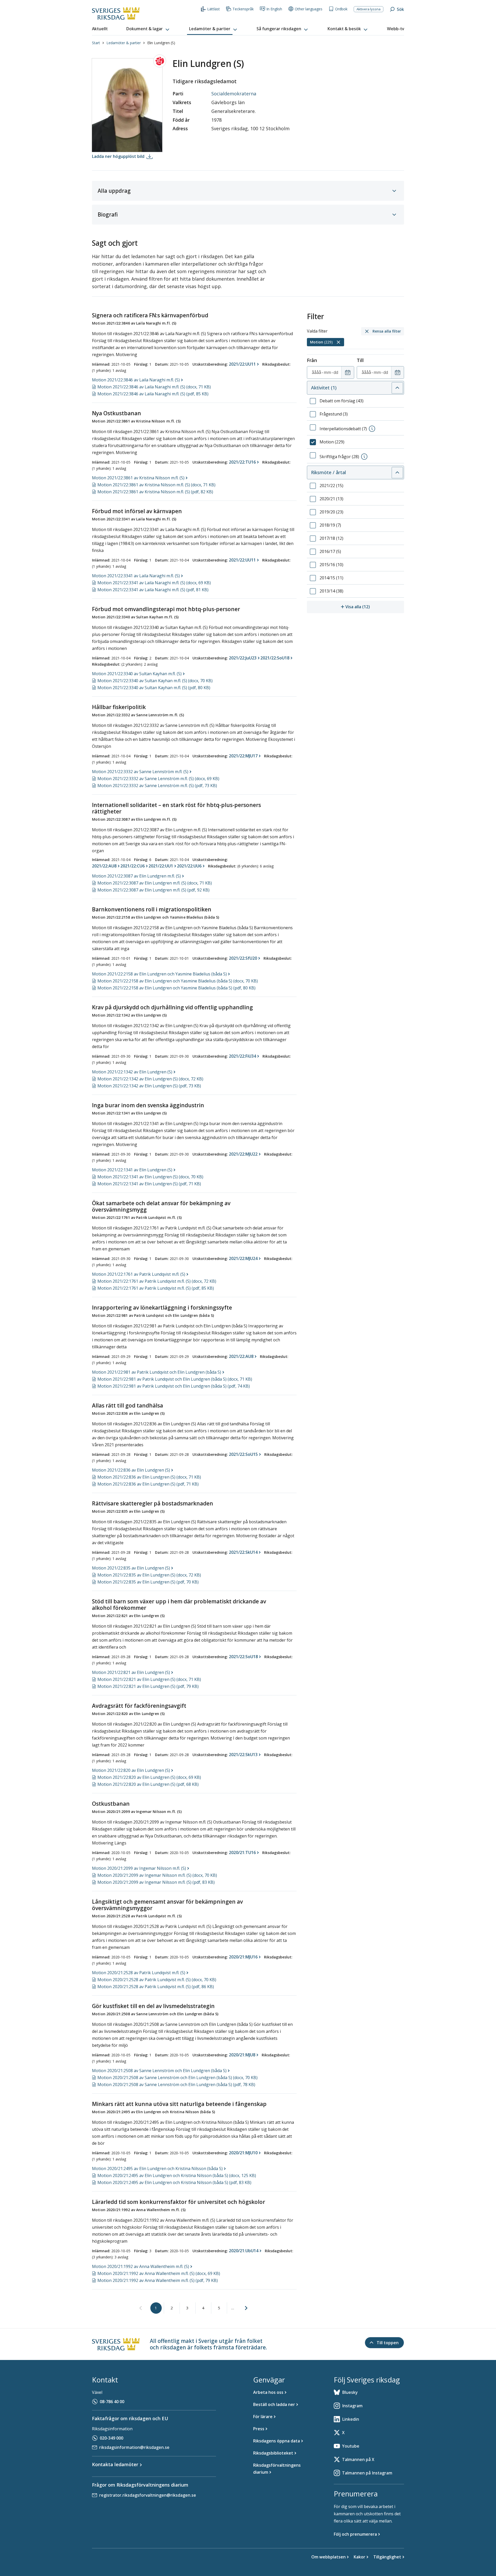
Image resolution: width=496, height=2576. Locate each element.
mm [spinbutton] (327, 372)
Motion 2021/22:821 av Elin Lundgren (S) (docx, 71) (149, 1679)
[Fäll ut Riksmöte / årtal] (397, 473)
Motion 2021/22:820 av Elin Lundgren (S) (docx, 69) (149, 1777)
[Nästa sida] (246, 2308)
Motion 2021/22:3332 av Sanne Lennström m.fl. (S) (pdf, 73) (157, 786)
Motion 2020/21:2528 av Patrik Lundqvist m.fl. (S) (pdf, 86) (156, 1987)
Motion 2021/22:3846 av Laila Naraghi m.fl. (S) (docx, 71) (154, 387)
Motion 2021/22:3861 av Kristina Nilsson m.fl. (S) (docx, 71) (156, 485)
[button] (148, 29)
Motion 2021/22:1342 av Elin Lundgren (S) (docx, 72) (150, 1079)
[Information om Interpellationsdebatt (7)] (372, 429)
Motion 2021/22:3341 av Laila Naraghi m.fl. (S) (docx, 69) (154, 583)
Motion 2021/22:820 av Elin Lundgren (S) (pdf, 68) (148, 1784)
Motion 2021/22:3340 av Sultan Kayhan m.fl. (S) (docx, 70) (155, 681)
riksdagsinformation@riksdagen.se (134, 2447)
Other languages (309, 9)
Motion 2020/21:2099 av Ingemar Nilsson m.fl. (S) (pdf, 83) (156, 1882)
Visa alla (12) (375, 607)
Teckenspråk (243, 9)
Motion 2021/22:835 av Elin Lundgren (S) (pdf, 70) (148, 1582)
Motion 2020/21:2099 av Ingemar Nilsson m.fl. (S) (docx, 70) (157, 1875)
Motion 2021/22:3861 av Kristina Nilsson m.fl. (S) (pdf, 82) (155, 492)
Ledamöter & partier (124, 43)
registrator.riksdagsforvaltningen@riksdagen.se (148, 2495)
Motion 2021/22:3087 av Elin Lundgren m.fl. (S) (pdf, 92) (153, 890)
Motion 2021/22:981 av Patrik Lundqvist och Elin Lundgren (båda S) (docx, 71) (175, 1379)
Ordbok (341, 9)
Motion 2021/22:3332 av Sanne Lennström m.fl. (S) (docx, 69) (158, 779)
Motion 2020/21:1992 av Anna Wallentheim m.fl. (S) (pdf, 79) (158, 2280)
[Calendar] (348, 373)
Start (96, 43)
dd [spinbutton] (336, 372)
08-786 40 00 (112, 2402)
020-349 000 (111, 2438)
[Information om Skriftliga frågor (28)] (364, 457)
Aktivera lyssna (369, 9)
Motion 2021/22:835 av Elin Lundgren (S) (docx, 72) (149, 1575)
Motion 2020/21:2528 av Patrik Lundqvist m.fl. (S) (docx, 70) (157, 1980)
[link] (141, 2308)
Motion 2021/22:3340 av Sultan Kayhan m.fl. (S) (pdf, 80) (154, 688)
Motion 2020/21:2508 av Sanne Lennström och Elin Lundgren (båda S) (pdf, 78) (176, 2085)
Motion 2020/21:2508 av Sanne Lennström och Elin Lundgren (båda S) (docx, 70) (177, 2078)
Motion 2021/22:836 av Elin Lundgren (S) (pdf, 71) (148, 1484)
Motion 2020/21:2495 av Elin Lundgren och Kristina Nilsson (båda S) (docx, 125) (177, 2175)
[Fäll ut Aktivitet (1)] (397, 388)
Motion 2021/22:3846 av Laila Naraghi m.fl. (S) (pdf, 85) (153, 394)
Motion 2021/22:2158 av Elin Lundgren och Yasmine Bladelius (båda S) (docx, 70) (178, 981)
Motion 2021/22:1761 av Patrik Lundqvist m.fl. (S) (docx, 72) (157, 1281)
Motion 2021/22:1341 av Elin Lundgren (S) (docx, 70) (150, 1177)
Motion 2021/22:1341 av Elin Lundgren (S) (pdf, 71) (149, 1184)
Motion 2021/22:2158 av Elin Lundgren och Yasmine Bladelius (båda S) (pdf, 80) (176, 988)
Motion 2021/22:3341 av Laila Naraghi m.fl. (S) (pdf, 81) (153, 590)
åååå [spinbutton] (316, 372)
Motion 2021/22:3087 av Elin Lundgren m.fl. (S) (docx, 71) (155, 883)
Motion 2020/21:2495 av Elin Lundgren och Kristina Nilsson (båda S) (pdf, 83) (174, 2182)
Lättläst (214, 9)
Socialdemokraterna (234, 94)
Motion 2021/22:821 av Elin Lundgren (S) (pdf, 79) (148, 1686)
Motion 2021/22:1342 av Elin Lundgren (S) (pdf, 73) (149, 1086)
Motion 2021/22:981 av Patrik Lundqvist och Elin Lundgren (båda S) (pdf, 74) (174, 1386)
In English (274, 9)
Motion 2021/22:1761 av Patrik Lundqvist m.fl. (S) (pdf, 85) (156, 1288)
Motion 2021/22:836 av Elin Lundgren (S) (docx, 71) (149, 1477)
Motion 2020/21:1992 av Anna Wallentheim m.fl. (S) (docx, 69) (159, 2273)
